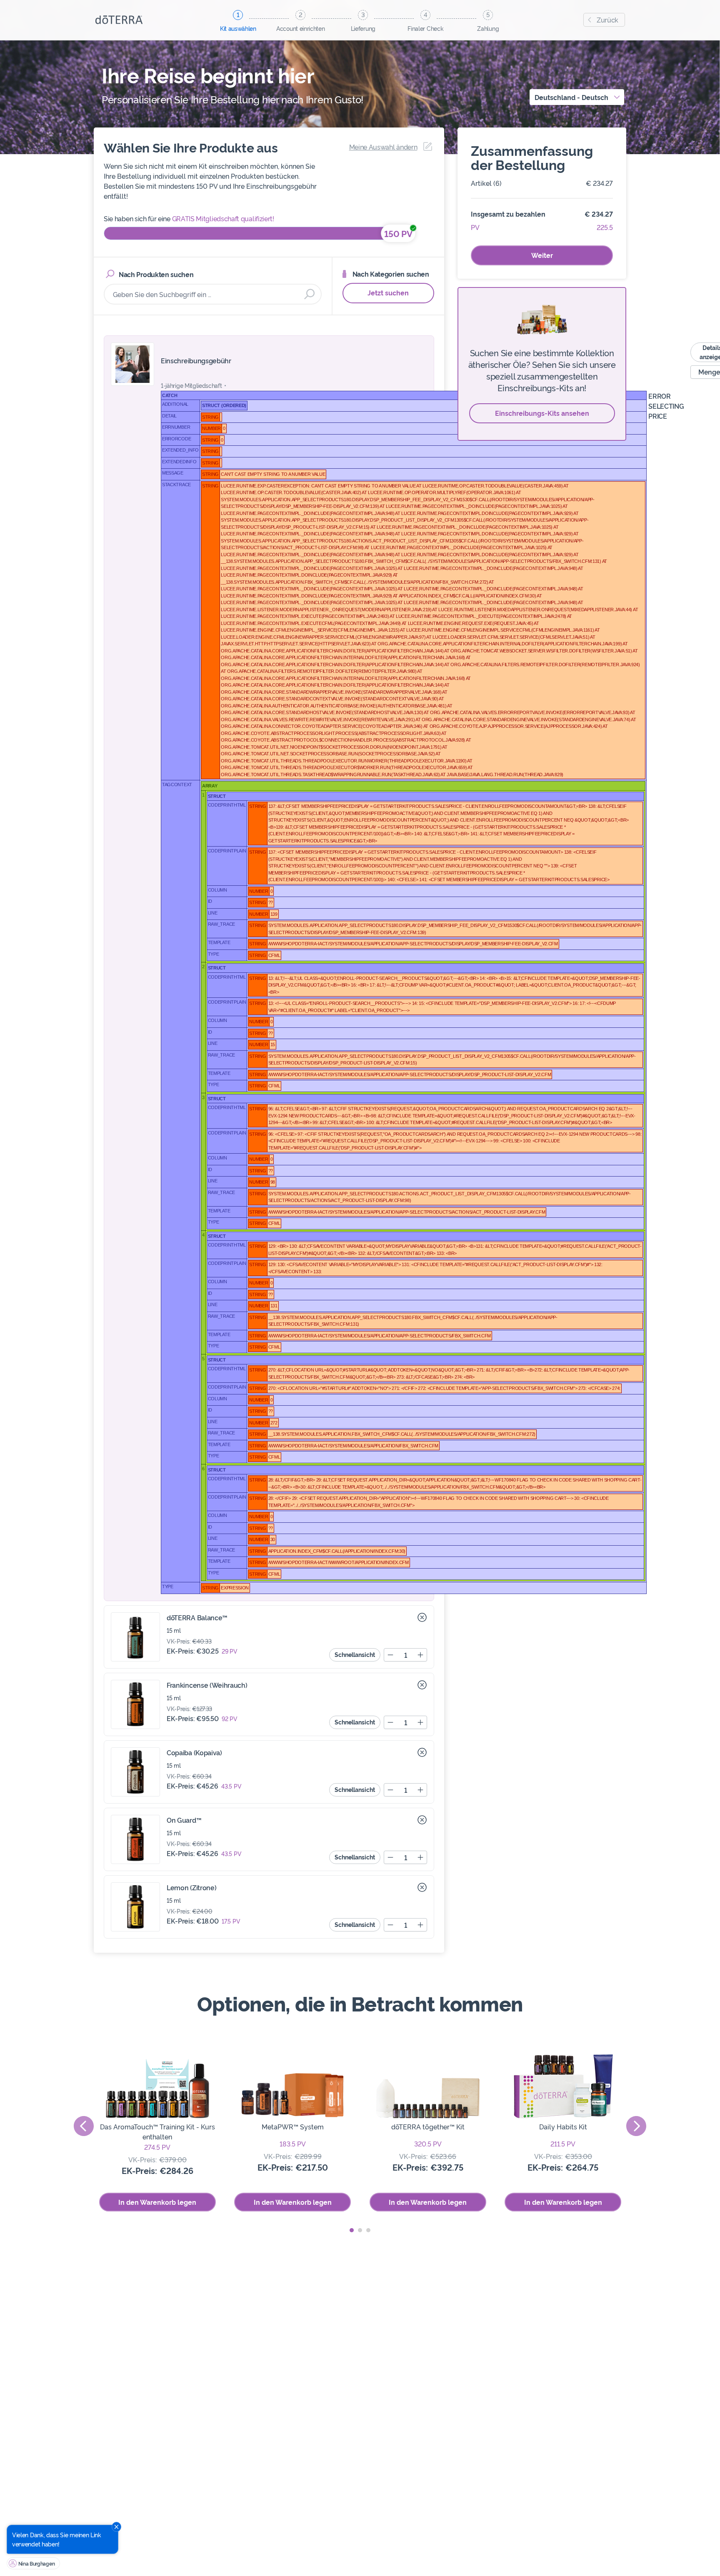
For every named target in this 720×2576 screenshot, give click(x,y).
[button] (352, 2230)
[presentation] (84, 2126)
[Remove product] (422, 1617)
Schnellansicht (355, 1654)
